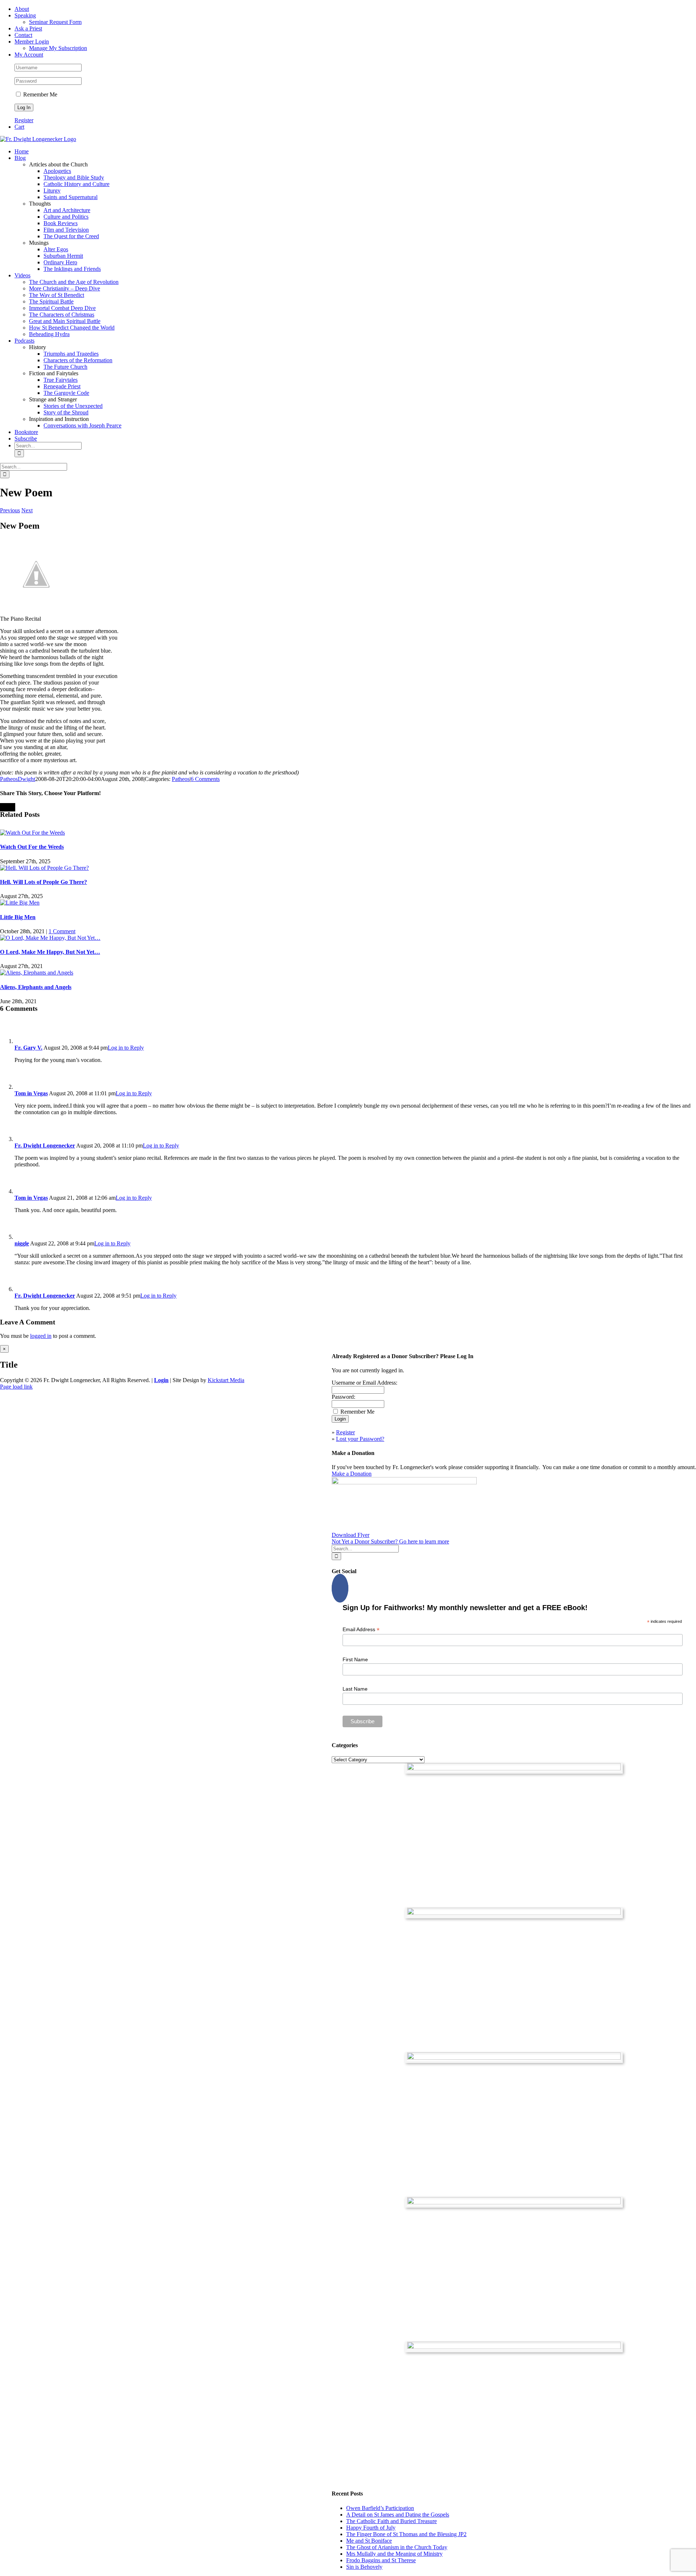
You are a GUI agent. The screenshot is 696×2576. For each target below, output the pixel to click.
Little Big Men (18, 917)
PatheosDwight (18, 779)
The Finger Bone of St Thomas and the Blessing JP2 (406, 2534)
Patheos (181, 779)
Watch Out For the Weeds (32, 847)
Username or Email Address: (364, 1383)
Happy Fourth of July (371, 2528)
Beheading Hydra (49, 334)
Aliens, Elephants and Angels (36, 987)
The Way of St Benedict (57, 295)
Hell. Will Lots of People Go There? (43, 882)
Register (24, 120)
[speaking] (514, 2202)
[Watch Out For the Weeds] (32, 833)
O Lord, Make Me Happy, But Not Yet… (50, 952)
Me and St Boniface (369, 2541)
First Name (355, 1659)
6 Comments (205, 779)
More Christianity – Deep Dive (65, 288)
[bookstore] (514, 2058)
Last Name (355, 1689)
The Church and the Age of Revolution (74, 282)
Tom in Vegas (31, 1093)
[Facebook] (340, 1588)
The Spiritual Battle (51, 301)
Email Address (361, 1630)
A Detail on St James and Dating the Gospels (398, 2515)
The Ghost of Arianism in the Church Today (397, 2547)
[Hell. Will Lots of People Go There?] (44, 868)
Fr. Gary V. (28, 1048)
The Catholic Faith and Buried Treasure (391, 2521)
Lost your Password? (360, 1439)
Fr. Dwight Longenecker (45, 1146)
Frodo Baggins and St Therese (381, 2560)
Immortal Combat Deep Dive (62, 308)
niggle (22, 1243)
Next (27, 510)
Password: (343, 1397)
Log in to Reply (126, 1048)
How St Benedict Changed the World (72, 328)
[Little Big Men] (20, 903)
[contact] (514, 2347)
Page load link (16, 1387)
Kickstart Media (226, 1380)
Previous (10, 510)
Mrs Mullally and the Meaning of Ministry (394, 2554)
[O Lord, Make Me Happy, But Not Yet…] (50, 938)
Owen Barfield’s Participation (380, 2508)
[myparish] (514, 1768)
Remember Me (40, 94)
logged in (41, 1336)
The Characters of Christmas (62, 315)
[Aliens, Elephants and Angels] (37, 973)
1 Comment (62, 931)
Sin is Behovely (364, 2567)
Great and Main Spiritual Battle (65, 321)
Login (161, 1380)
